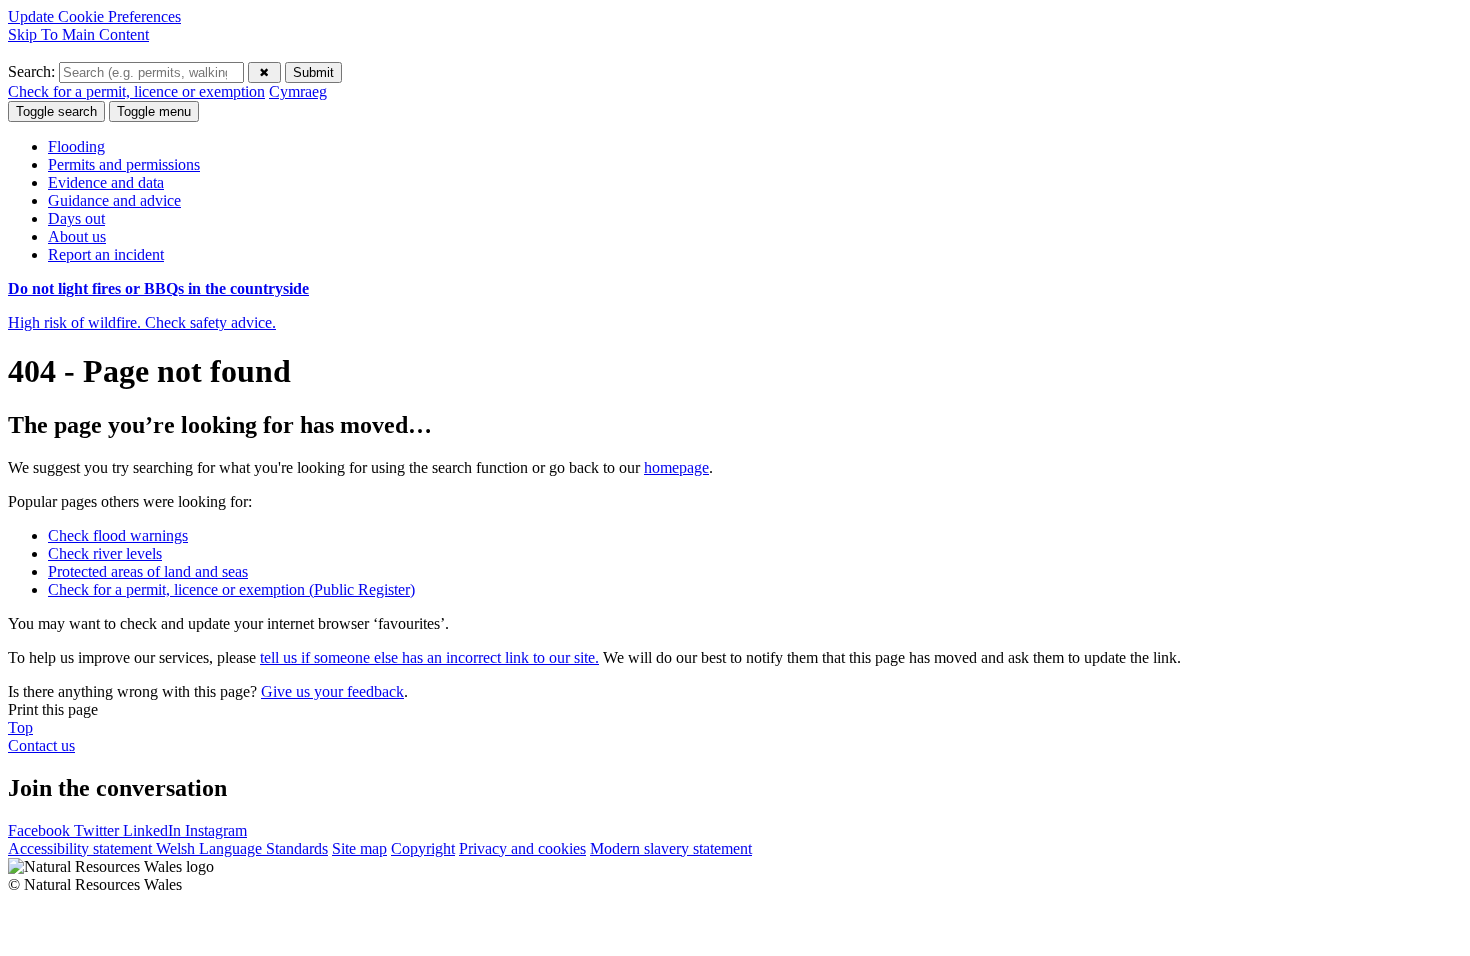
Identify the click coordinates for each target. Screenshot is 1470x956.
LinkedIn (154, 830)
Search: (33, 71)
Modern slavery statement (671, 848)
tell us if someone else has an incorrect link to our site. (429, 657)
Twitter (98, 830)
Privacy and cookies (522, 848)
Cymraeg (298, 91)
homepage (676, 467)
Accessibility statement (82, 848)
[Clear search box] (264, 72)
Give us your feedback (332, 691)
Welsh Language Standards (242, 848)
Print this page (53, 709)
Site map (359, 848)
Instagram (216, 830)
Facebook (41, 830)
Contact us (41, 745)
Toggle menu (154, 111)
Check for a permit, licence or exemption (136, 91)
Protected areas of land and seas (148, 571)
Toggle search (56, 111)
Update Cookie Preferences (94, 16)
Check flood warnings (118, 535)
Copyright (423, 848)
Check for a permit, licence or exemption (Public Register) (231, 589)
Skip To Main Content (78, 34)
